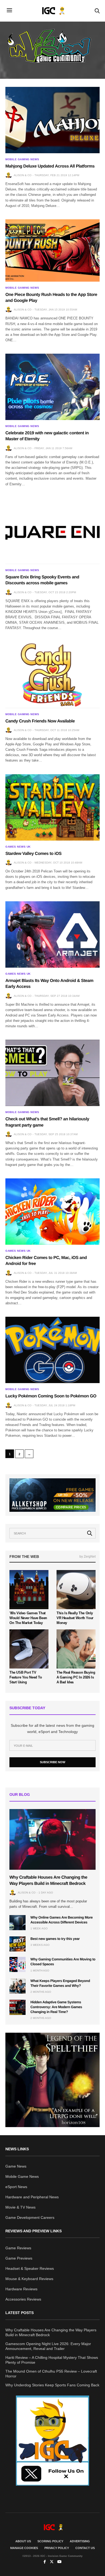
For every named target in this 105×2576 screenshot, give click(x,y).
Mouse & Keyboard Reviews (29, 2279)
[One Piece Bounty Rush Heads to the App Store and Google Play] (52, 250)
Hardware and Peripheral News (32, 2197)
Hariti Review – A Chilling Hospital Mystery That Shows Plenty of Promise (52, 2360)
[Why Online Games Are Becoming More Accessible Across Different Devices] (17, 1923)
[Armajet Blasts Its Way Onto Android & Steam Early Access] (52, 934)
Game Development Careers (30, 2217)
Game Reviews (18, 2248)
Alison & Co (23, 175)
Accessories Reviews (23, 2299)
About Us (23, 2541)
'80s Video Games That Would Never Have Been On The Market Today (28, 1618)
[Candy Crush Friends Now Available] (52, 675)
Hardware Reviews (21, 2289)
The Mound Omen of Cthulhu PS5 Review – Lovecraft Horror (51, 2374)
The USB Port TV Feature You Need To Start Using (26, 1677)
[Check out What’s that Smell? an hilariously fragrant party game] (52, 1073)
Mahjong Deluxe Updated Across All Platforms (50, 166)
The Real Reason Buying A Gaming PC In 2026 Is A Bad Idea (76, 1677)
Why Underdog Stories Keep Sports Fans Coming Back (52, 2385)
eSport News (16, 2187)
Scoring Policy (50, 2541)
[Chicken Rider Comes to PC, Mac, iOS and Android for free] (52, 1212)
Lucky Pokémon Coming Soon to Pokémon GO (51, 1396)
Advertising (80, 2541)
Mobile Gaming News (22, 159)
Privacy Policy (57, 2548)
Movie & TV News (20, 2207)
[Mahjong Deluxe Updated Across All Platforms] (52, 120)
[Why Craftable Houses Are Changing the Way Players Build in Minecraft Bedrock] (52, 1839)
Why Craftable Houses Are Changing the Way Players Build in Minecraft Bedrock (51, 2332)
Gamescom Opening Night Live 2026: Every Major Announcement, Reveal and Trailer (48, 2346)
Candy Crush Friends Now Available (40, 721)
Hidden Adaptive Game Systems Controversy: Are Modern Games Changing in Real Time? (56, 2007)
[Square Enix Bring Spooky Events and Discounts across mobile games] (52, 531)
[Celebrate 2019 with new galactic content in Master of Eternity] (52, 387)
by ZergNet (87, 1557)
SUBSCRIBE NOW (52, 1762)
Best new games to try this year (55, 1939)
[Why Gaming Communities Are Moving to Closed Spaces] (17, 1964)
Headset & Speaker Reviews (30, 2268)
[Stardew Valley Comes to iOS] (52, 807)
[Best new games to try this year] (17, 1944)
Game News (16, 2166)
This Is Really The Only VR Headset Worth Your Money (75, 1618)
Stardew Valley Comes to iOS (33, 854)
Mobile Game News (22, 2176)
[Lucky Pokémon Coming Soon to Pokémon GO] (52, 1350)
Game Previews (19, 2258)
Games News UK (18, 847)
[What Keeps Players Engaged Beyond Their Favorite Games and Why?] (17, 1986)
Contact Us (85, 2548)
